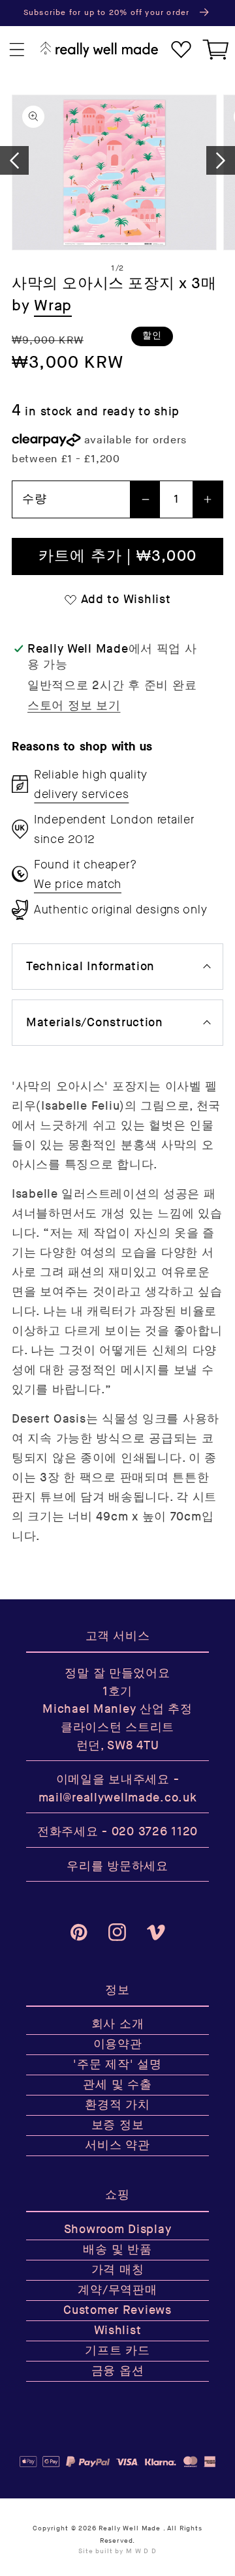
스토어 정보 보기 (74, 706)
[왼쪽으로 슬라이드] (14, 160)
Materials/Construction (95, 1023)
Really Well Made (129, 2528)
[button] (17, 50)
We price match (78, 884)
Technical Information (90, 967)
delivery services (81, 794)
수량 (34, 499)
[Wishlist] (181, 50)
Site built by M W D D (117, 2551)
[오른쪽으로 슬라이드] (221, 160)
